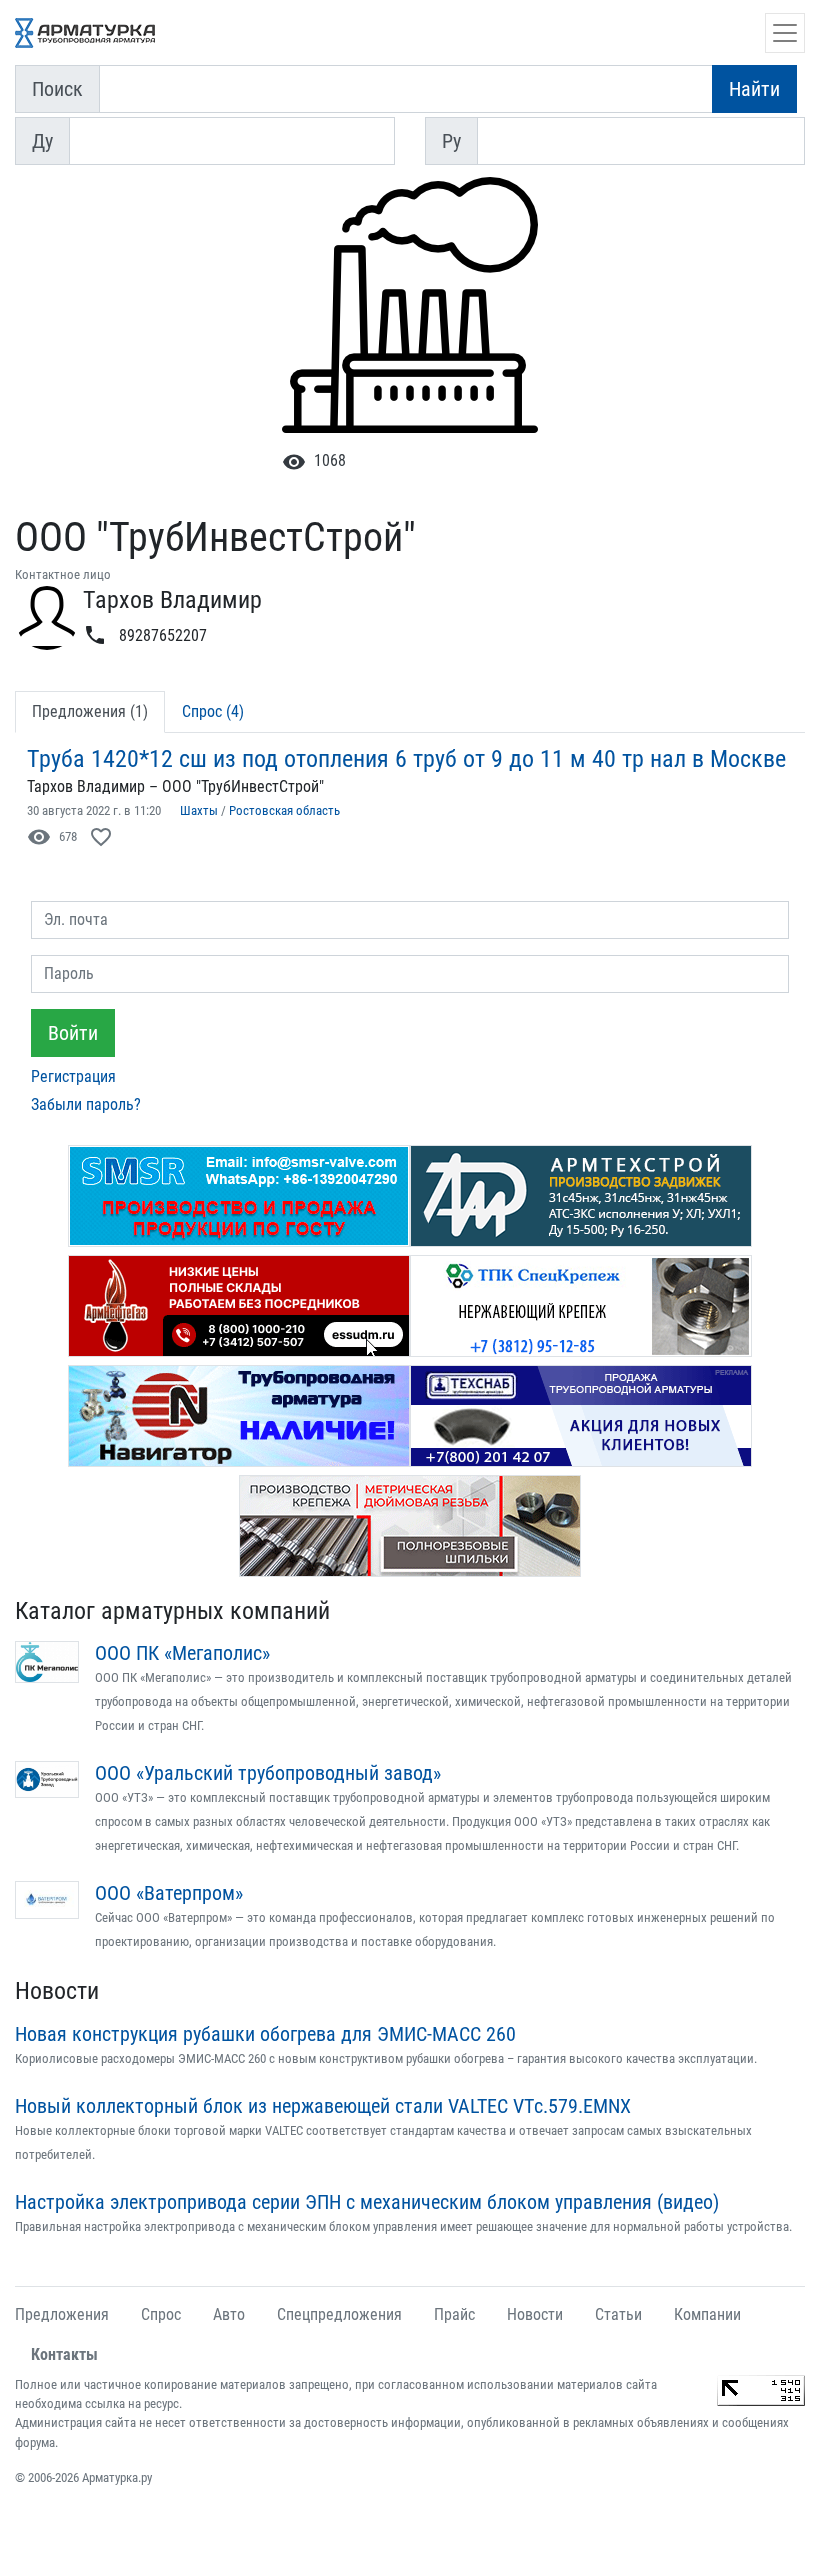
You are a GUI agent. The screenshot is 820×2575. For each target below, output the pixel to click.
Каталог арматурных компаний (172, 1611)
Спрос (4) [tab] (213, 711)
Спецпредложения (339, 2314)
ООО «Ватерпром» (169, 1893)
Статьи (618, 2314)
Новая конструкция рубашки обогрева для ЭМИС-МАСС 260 (265, 2034)
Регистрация (73, 1076)
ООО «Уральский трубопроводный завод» (268, 1773)
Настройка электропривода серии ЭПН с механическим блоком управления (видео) (367, 2202)
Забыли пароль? (86, 1104)
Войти (73, 1033)
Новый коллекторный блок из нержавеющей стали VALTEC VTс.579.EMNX (323, 2106)
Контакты (64, 2354)
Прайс (454, 2314)
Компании (707, 2314)
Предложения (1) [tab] (90, 711)
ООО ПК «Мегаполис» (182, 1653)
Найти (754, 89)
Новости (57, 1991)
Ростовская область (284, 810)
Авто (229, 2314)
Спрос (161, 2314)
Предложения (62, 2314)
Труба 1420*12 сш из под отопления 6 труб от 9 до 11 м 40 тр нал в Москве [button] (406, 759)
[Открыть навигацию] (785, 33)
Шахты (199, 810)
